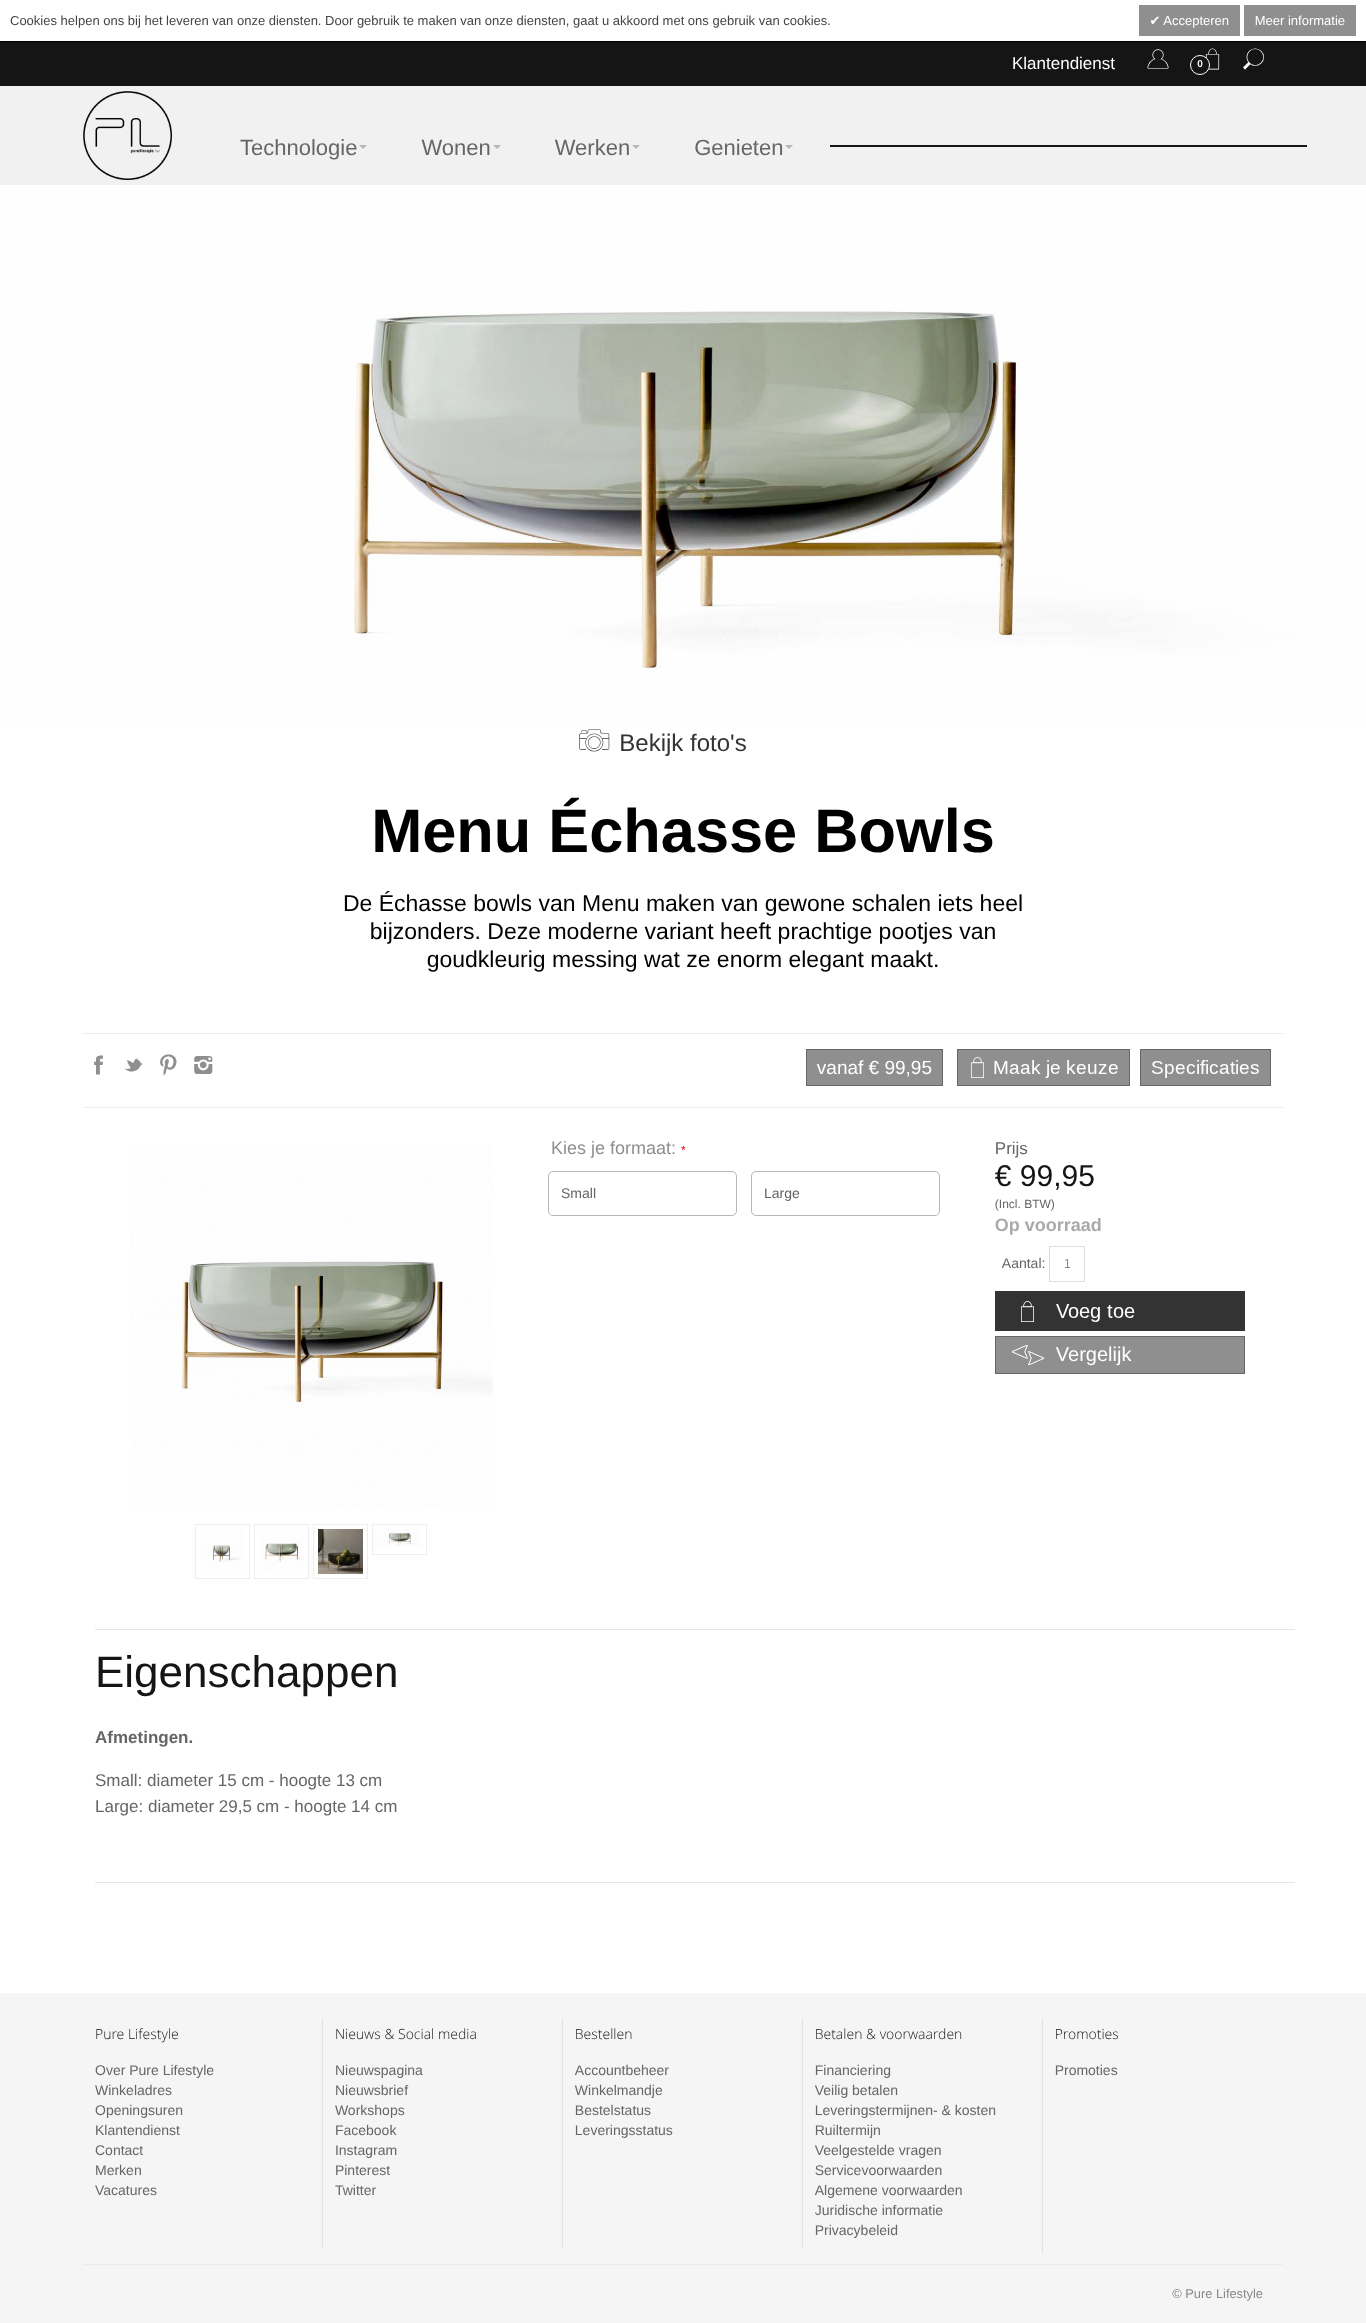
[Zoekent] (1253, 63)
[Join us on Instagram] (203, 1071)
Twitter (355, 2190)
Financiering (853, 2070)
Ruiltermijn (848, 2130)
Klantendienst (1063, 63)
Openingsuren (139, 2110)
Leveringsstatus (624, 2130)
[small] (222, 1551)
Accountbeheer (622, 2070)
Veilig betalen (856, 2090)
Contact (119, 2150)
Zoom (311, 1324)
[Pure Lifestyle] (127, 135)
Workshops (370, 2110)
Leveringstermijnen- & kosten (905, 2110)
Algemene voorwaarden (889, 2190)
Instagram (366, 2150)
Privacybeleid (856, 2230)
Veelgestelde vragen (878, 2150)
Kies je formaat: (616, 1148)
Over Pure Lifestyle (154, 2070)
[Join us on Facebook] (100, 1071)
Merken (118, 2170)
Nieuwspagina (379, 2070)
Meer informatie (1300, 20)
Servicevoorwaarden (879, 2170)
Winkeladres (133, 2090)
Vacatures (126, 2190)
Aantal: (1024, 1263)
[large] (281, 1551)
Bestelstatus (613, 2110)
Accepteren (1194, 20)
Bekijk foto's (682, 743)
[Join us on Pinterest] (170, 1071)
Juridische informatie (879, 2210)
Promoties (1086, 2070)
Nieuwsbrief (371, 2090)
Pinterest (362, 2170)
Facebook (365, 2130)
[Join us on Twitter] (135, 1071)
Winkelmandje (619, 2090)
